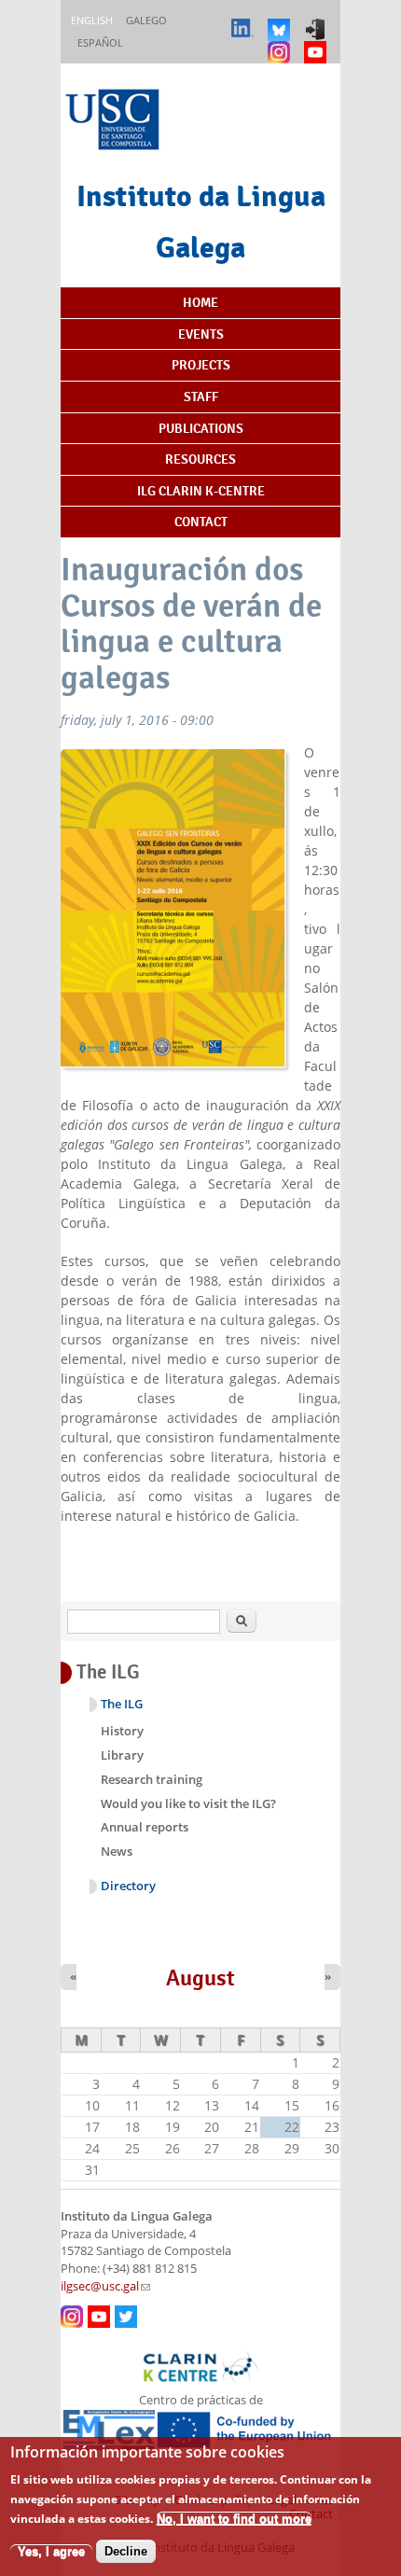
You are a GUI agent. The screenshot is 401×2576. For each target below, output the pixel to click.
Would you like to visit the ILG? (188, 1803)
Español (100, 42)
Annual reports (145, 1827)
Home (200, 302)
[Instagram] (281, 43)
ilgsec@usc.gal (105, 2286)
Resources (200, 459)
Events (201, 334)
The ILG (122, 1704)
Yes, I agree (51, 2551)
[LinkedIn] (245, 21)
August (200, 1978)
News (117, 1851)
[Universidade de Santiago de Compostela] (115, 122)
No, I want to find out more (234, 2519)
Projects (201, 365)
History (122, 1731)
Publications (201, 428)
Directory (128, 1886)
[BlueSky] (281, 21)
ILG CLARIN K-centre (201, 491)
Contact (201, 522)
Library (122, 1755)
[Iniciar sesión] (318, 21)
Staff (201, 397)
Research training (152, 1779)
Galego (146, 20)
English (92, 20)
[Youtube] (318, 43)
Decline (126, 2551)
